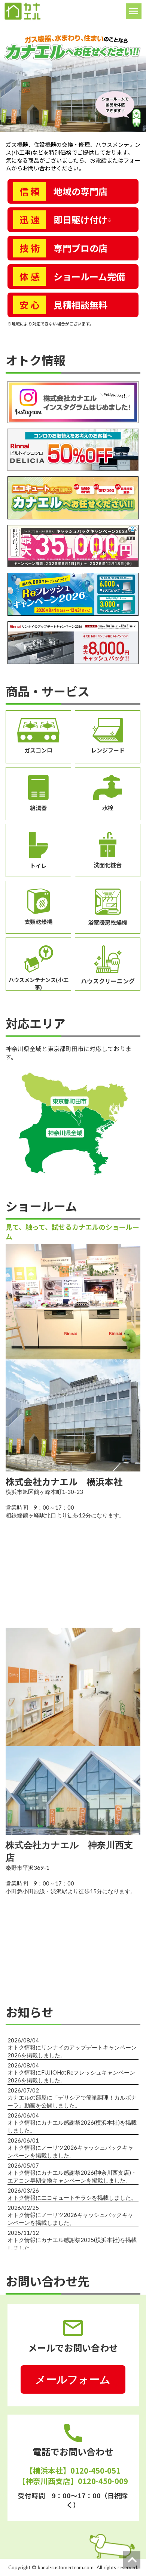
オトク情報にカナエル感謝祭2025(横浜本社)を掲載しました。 (72, 2244)
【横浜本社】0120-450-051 (73, 2471)
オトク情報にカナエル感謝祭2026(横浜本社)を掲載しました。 (72, 2126)
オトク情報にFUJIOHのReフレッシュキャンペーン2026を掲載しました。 (71, 2076)
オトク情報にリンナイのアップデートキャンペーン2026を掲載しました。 (72, 2051)
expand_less (132, 2560)
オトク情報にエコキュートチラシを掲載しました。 (72, 2197)
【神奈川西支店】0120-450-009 (73, 2481)
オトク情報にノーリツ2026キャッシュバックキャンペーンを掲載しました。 (70, 2151)
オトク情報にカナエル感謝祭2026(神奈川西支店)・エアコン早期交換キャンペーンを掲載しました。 (72, 2176)
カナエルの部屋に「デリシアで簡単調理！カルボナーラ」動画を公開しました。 (72, 2101)
